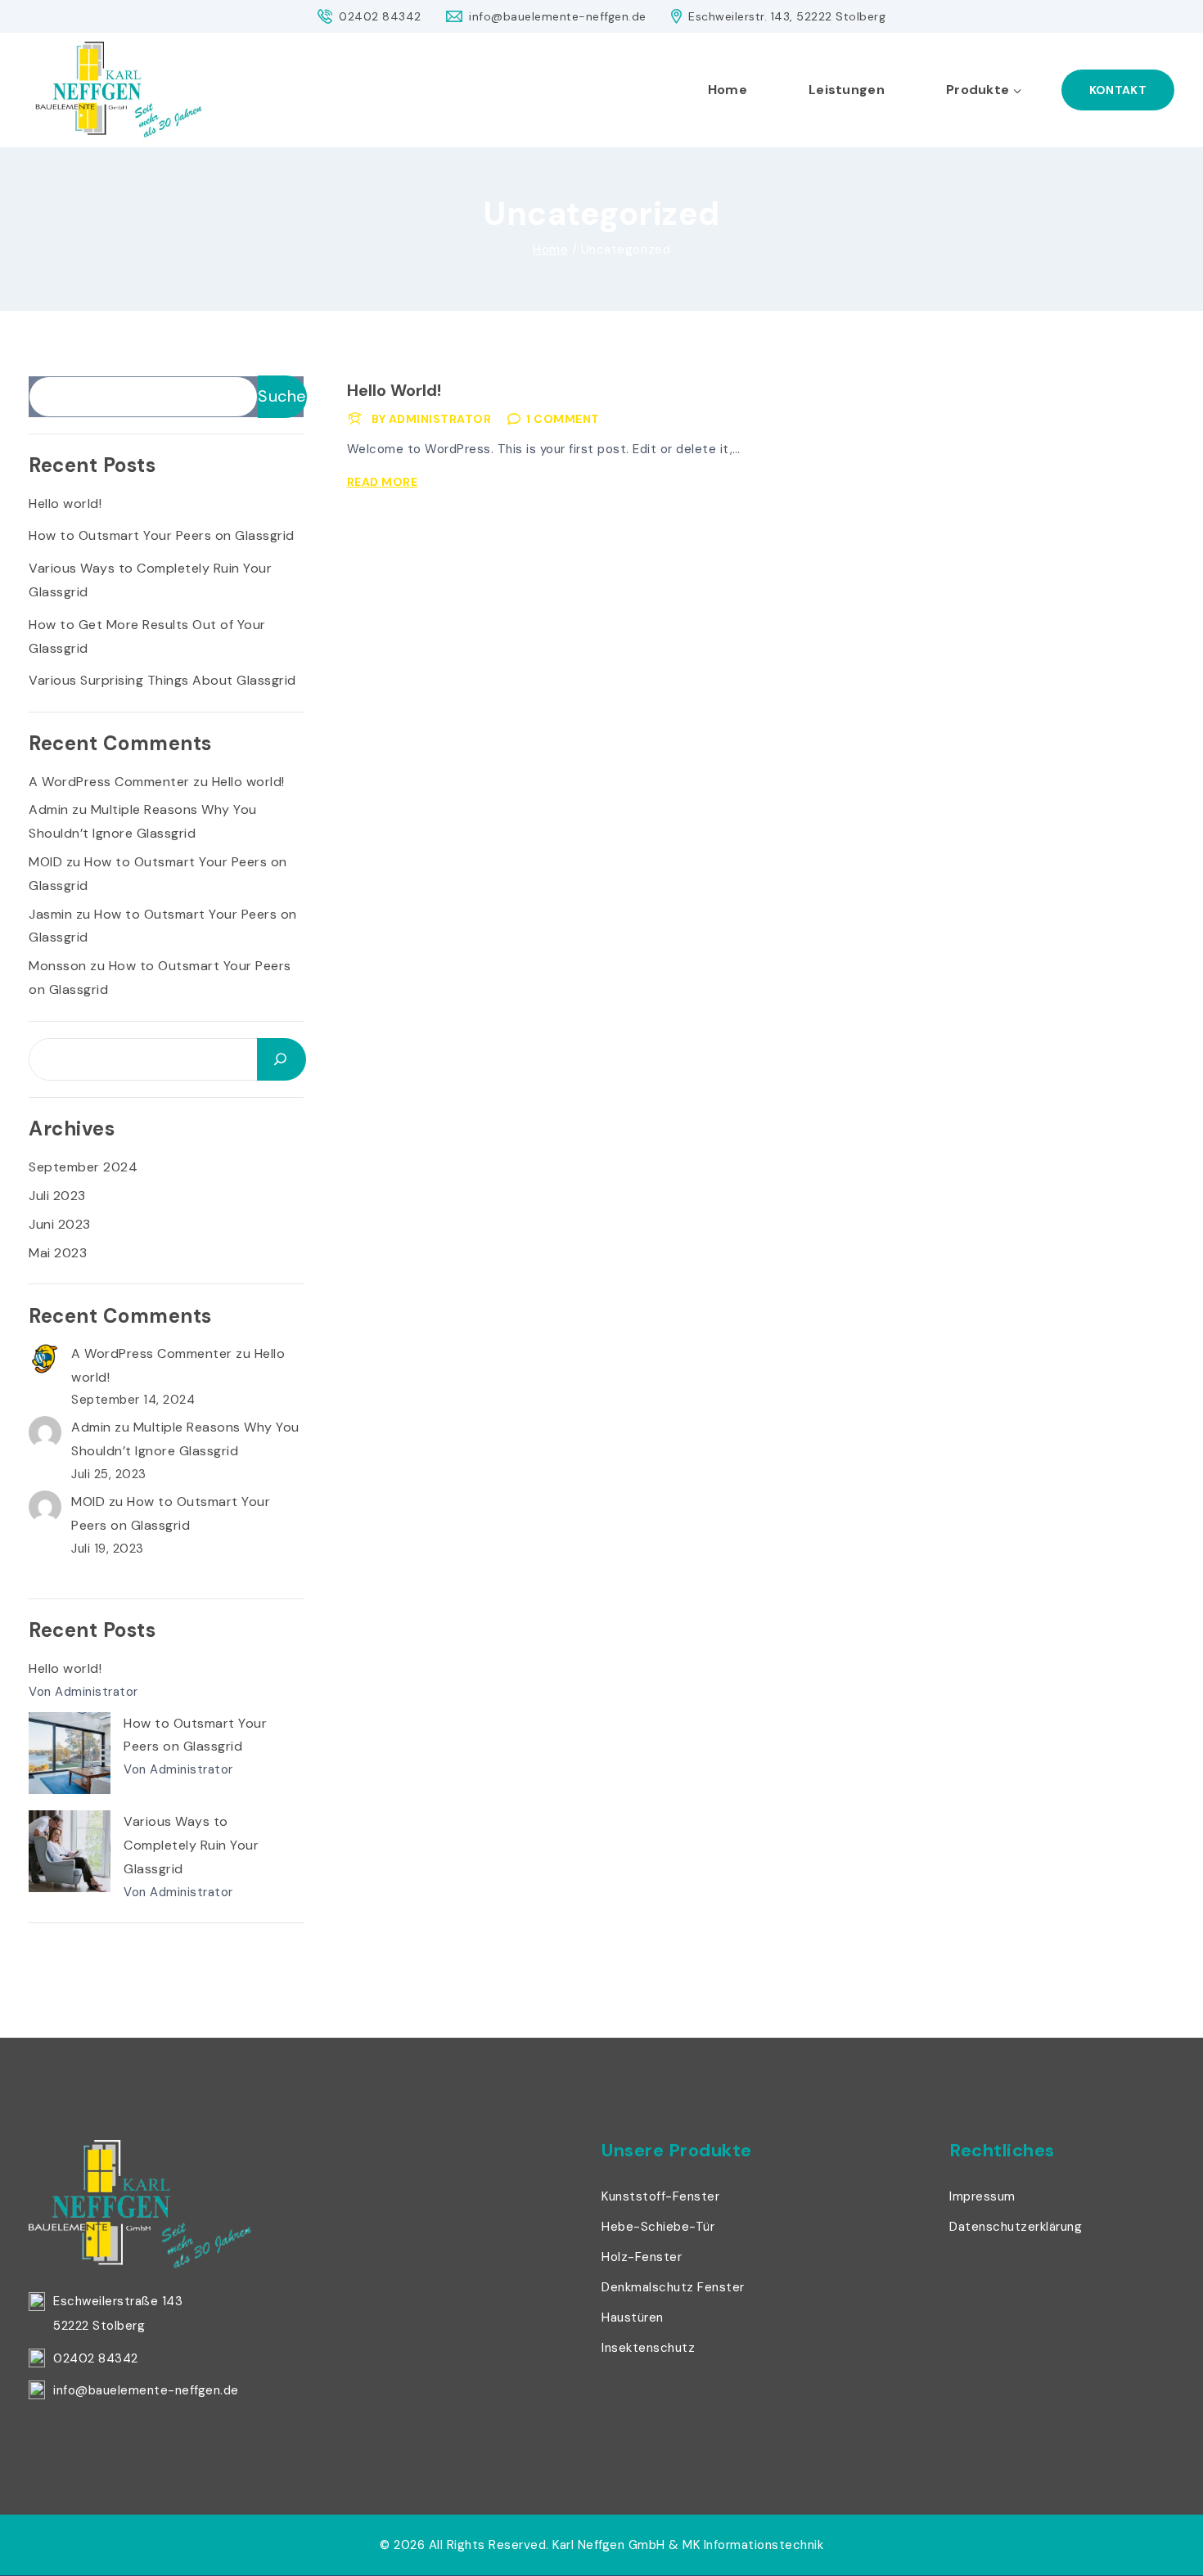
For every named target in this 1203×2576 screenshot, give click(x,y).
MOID (45, 862)
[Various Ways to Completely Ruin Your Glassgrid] (70, 1851)
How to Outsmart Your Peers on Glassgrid (162, 535)
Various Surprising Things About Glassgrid (162, 680)
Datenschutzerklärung (1016, 2227)
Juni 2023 (60, 1224)
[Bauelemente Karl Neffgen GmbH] (119, 90)
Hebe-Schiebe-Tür (658, 2227)
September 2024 (83, 1167)
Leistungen (847, 90)
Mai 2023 (58, 1253)
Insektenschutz (648, 2348)
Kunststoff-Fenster (660, 2196)
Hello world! (394, 390)
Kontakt (1118, 90)
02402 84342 (96, 2358)
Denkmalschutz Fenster (673, 2287)
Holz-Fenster (642, 2257)
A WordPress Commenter (109, 782)
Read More (385, 482)
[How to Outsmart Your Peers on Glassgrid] (70, 1753)
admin (49, 809)
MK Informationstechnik (753, 2545)
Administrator (440, 419)
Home (728, 90)
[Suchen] (282, 1059)
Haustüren (633, 2318)
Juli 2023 (57, 1196)
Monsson (58, 966)
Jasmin (50, 914)
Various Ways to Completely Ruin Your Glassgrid (191, 1845)
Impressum (982, 2196)
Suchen (282, 396)
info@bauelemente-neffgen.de (146, 2390)
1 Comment (563, 419)
